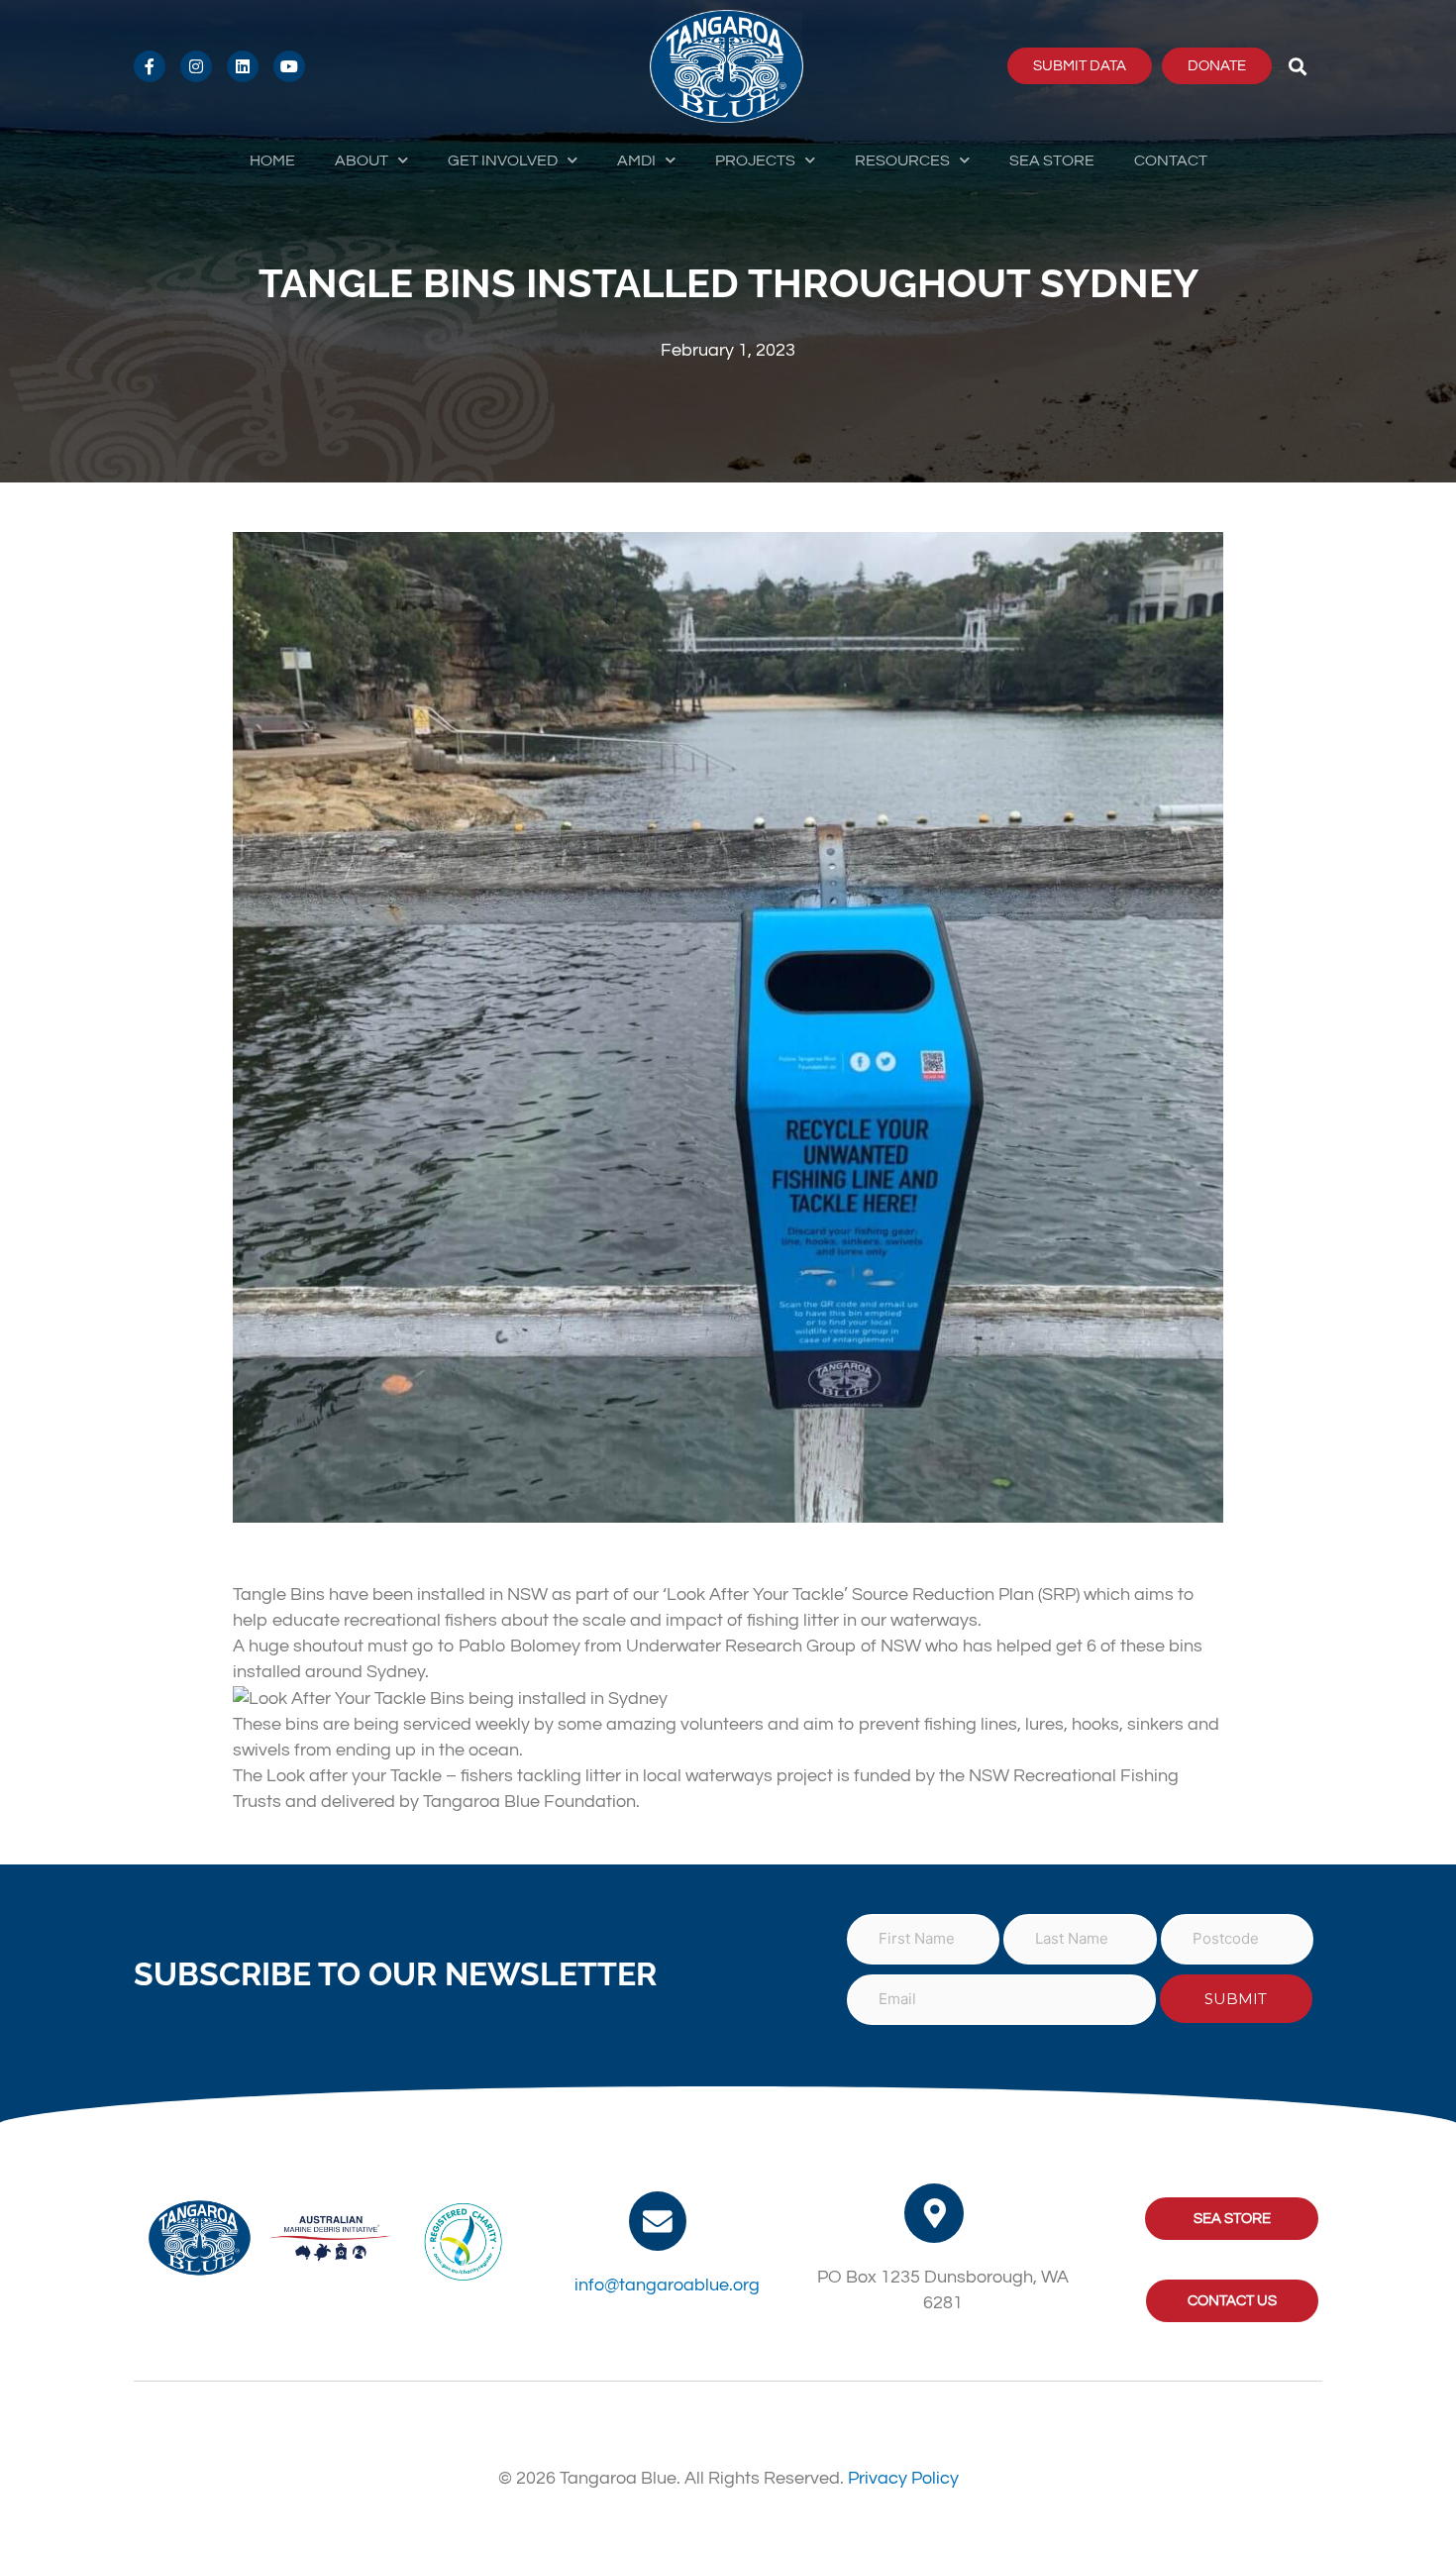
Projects (755, 160)
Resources (902, 160)
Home (272, 160)
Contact (1171, 160)
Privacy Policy (903, 2478)
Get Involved (503, 160)
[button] (1298, 66)
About (362, 160)
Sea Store (1052, 160)
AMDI (636, 160)
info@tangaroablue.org (667, 2285)
